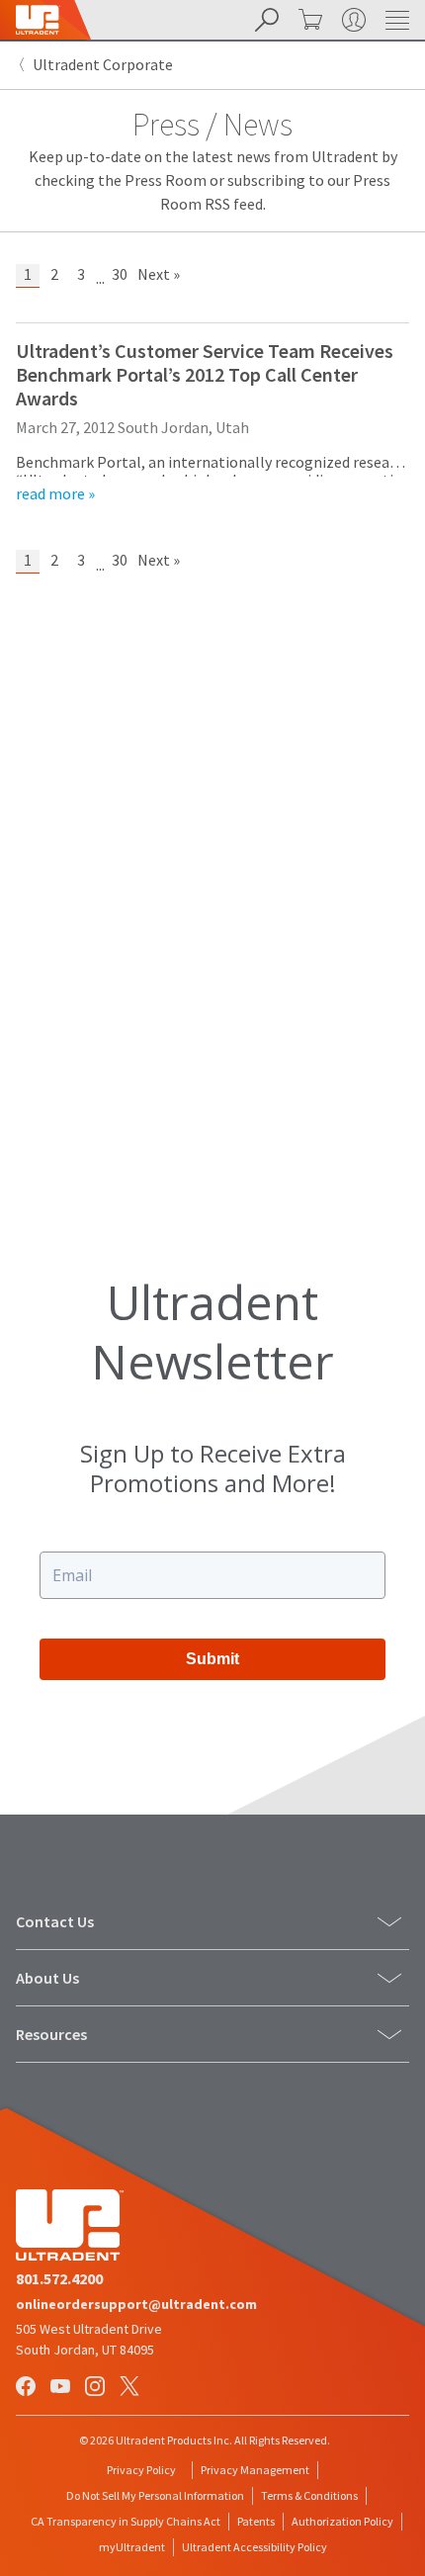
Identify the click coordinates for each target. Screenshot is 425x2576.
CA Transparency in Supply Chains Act (126, 2521)
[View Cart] (308, 20)
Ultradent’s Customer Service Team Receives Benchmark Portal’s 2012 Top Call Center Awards (205, 374)
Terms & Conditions (309, 2495)
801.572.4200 (59, 2278)
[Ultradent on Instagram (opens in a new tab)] (97, 2388)
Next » (159, 274)
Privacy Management (255, 2470)
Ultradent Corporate (103, 64)
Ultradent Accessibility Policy (255, 2547)
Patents (256, 2521)
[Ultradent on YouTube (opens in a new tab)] (62, 2388)
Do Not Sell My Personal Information (155, 2495)
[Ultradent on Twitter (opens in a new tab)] (131, 2388)
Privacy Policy (141, 2470)
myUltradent (132, 2547)
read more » (55, 493)
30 (120, 274)
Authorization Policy (342, 2521)
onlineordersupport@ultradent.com (136, 2304)
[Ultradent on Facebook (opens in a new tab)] (28, 2388)
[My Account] (352, 20)
